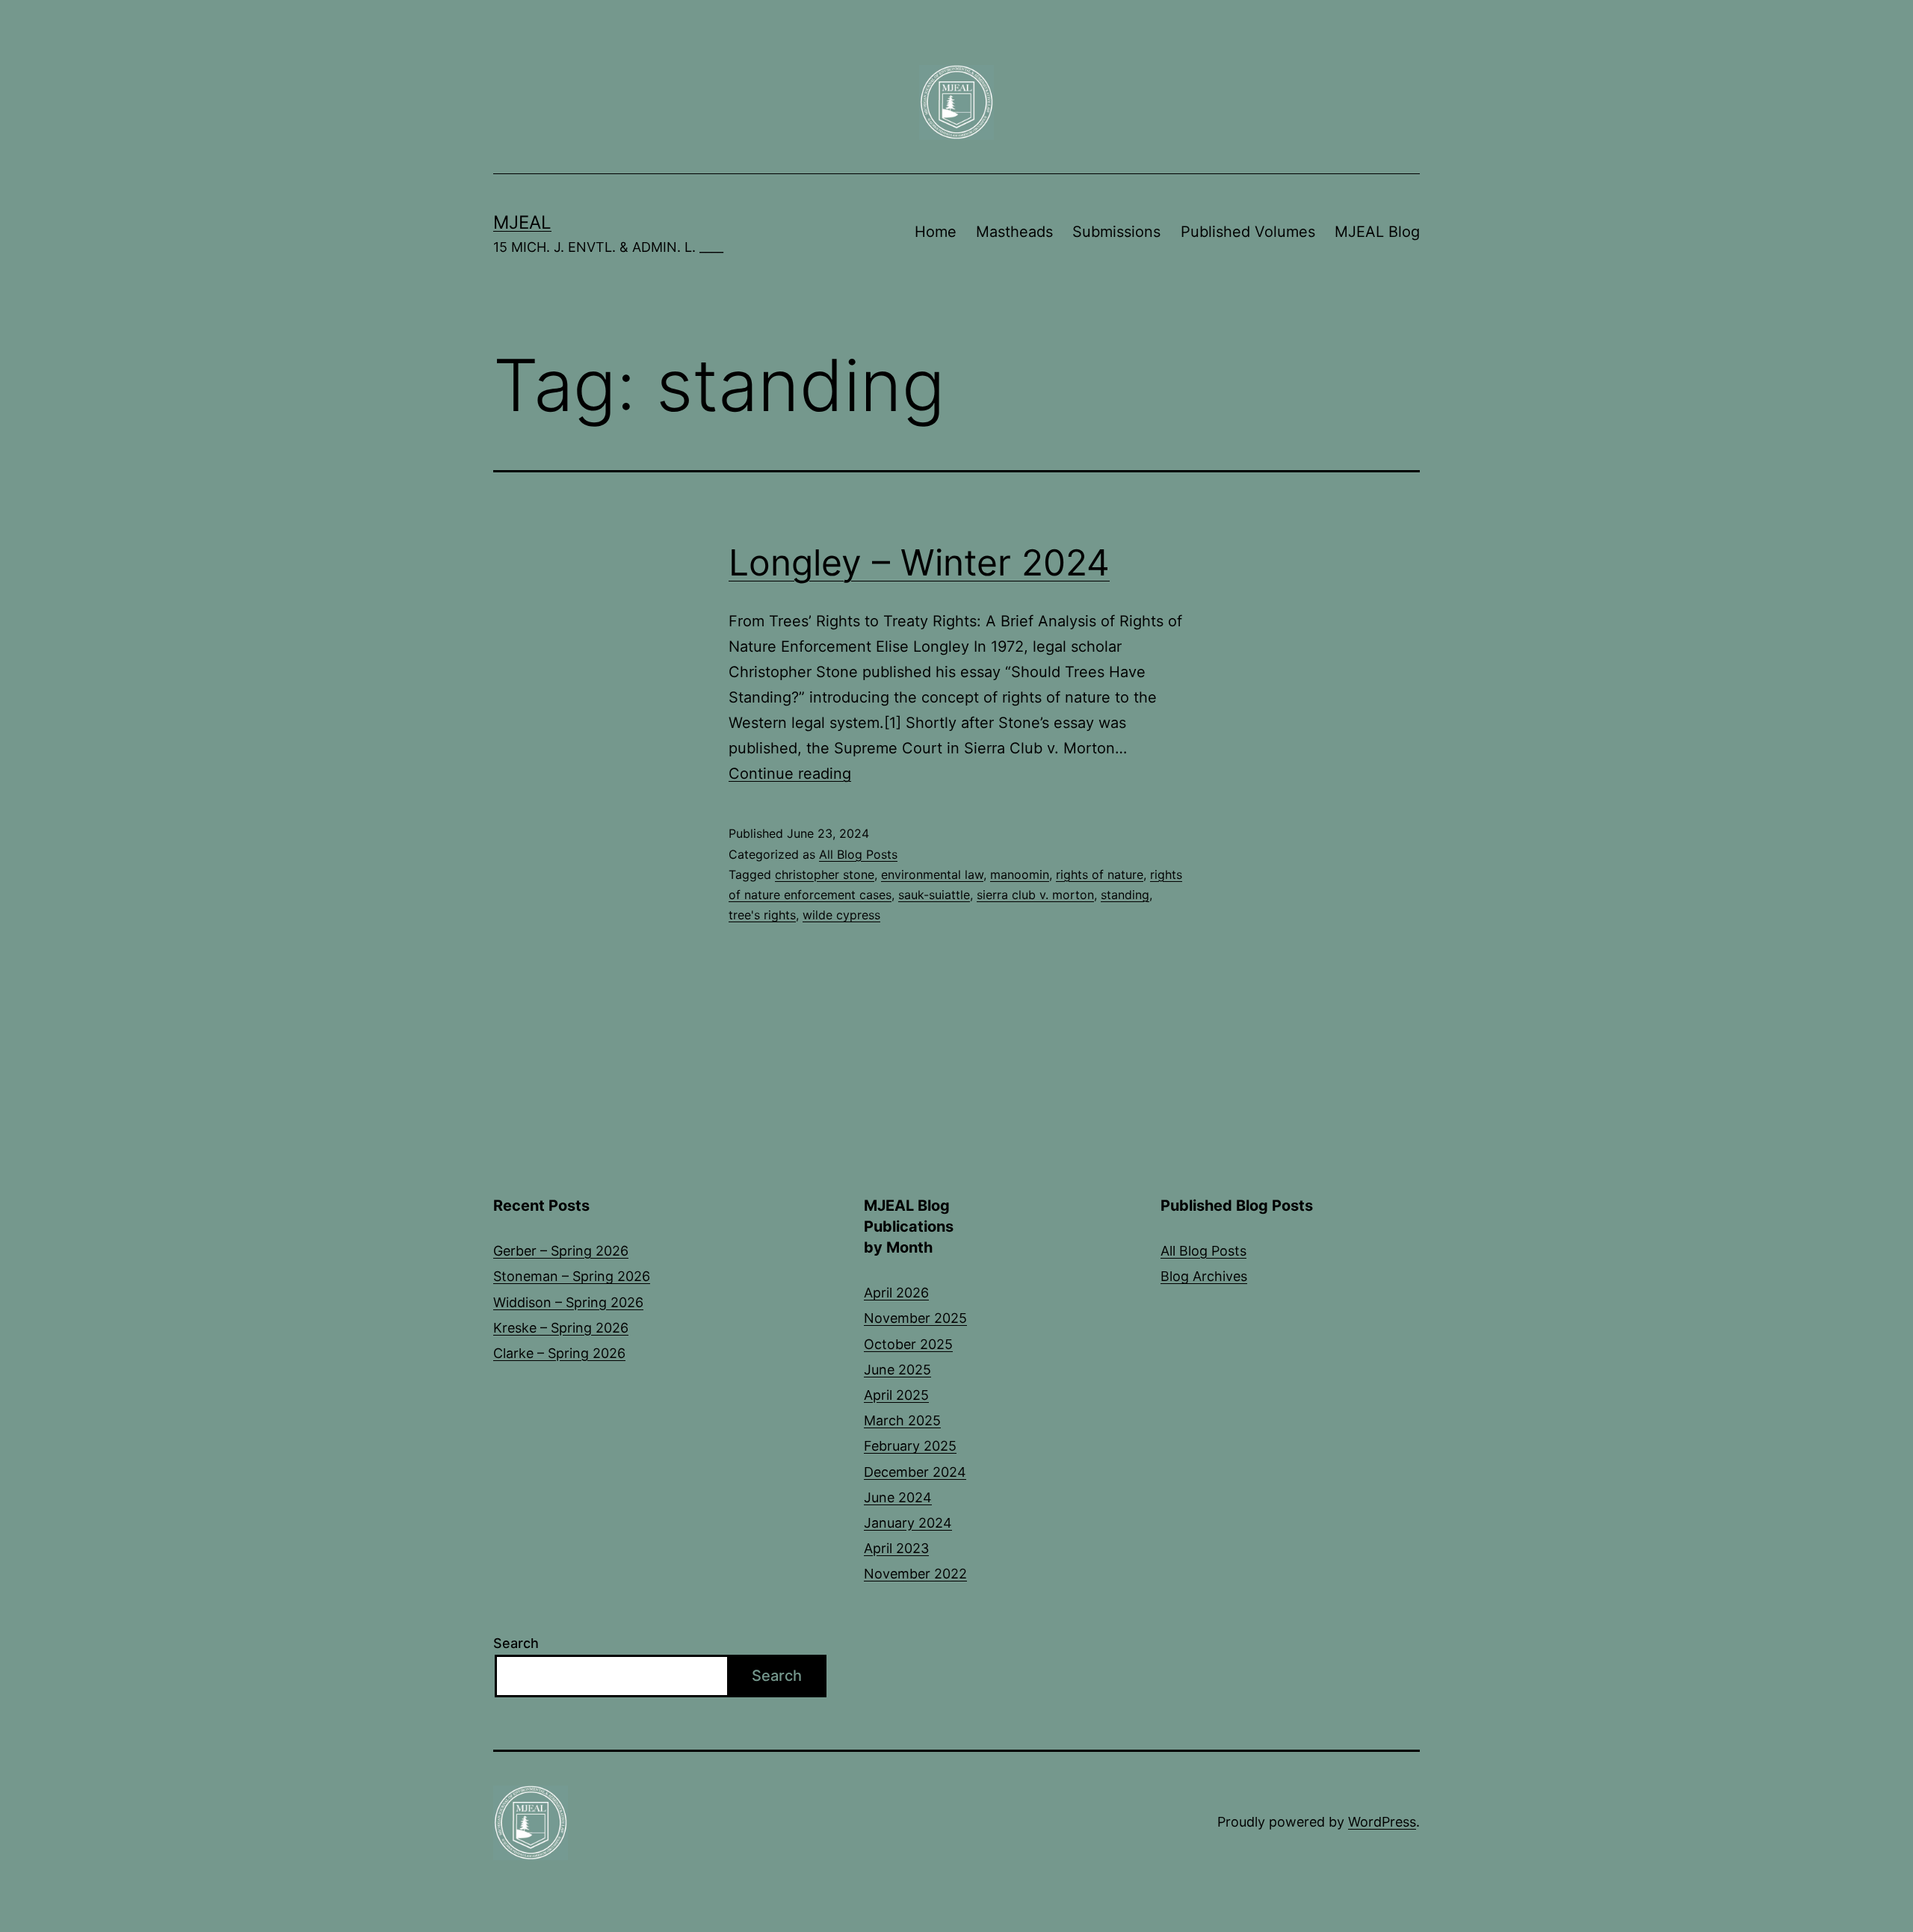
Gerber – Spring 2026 (561, 1251)
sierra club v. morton (1035, 895)
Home (936, 232)
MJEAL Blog (1377, 232)
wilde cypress (841, 915)
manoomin (1020, 874)
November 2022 (915, 1574)
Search (516, 1643)
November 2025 (915, 1318)
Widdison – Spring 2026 (568, 1302)
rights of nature (1100, 874)
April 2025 (896, 1395)
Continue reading (790, 774)
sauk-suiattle (934, 895)
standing (1125, 895)
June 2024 (898, 1497)
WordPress (1382, 1822)
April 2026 (896, 1293)
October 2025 (908, 1344)
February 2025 (910, 1446)
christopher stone (825, 874)
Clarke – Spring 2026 (559, 1353)
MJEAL (522, 222)
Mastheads (1014, 232)
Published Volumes (1248, 232)
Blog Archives (1204, 1276)
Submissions (1116, 232)
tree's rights (762, 915)
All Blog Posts (858, 854)
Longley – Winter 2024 (919, 562)
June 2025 (897, 1370)
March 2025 (902, 1420)
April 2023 (896, 1548)
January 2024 (908, 1523)
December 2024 (915, 1472)
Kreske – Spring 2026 (561, 1328)
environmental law (932, 874)
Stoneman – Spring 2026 (572, 1276)
